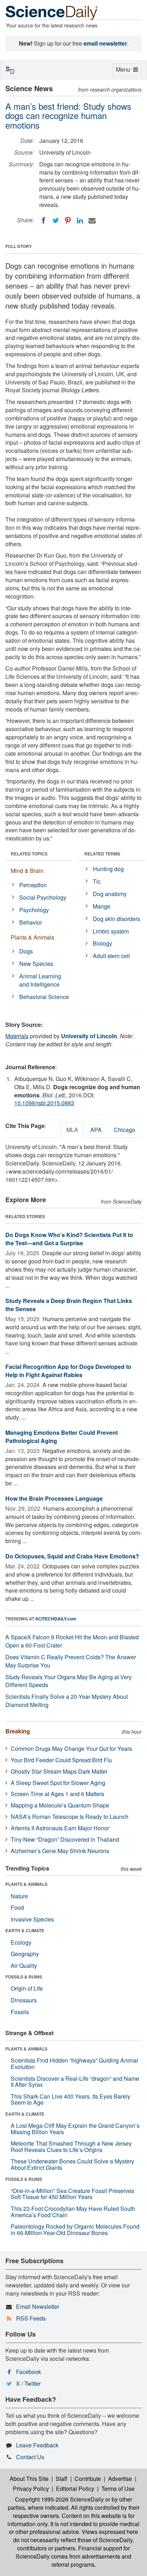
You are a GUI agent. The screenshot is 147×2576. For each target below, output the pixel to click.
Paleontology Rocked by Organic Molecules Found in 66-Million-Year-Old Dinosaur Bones (75, 2230)
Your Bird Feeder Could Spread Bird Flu (61, 1760)
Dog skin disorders (116, 919)
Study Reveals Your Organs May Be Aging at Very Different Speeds (69, 1681)
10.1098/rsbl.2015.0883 (44, 1103)
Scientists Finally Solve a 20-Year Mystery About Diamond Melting (67, 1701)
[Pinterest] (68, 221)
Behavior (31, 922)
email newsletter (105, 43)
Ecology (21, 1942)
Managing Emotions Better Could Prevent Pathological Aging (62, 1437)
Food (17, 1907)
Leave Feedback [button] (37, 2445)
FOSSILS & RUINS (24, 1977)
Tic (97, 881)
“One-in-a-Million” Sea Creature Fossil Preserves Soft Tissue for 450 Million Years (72, 2194)
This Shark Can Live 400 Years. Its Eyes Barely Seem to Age (70, 2099)
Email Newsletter (38, 2306)
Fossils (20, 2012)
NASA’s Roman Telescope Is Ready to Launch (70, 1817)
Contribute (88, 2479)
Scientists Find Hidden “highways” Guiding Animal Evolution (74, 2063)
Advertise (120, 2479)
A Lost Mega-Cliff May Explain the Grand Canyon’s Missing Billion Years (75, 2129)
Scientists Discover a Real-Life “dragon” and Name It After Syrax (75, 2082)
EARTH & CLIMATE (25, 1930)
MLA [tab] (72, 1130)
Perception (33, 885)
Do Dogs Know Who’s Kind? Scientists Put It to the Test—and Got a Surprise (69, 1239)
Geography (25, 1954)
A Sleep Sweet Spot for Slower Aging (58, 1783)
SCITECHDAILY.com (56, 1619)
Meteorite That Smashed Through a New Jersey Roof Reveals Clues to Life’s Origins (71, 2146)
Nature (19, 1896)
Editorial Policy (75, 2489)
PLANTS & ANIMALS (26, 1884)
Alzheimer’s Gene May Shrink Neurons (60, 1851)
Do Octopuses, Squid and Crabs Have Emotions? (72, 1556)
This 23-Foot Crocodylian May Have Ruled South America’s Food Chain (73, 2212)
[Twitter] (56, 221)
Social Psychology (43, 897)
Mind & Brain (27, 871)
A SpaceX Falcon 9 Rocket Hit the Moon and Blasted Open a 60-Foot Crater (72, 1641)
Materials (17, 1036)
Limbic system (111, 931)
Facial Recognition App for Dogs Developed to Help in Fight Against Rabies (68, 1371)
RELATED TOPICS (29, 854)
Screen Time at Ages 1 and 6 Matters (57, 1794)
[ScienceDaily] (52, 12)
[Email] (92, 221)
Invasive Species (32, 1919)
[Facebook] (44, 221)
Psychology (34, 910)
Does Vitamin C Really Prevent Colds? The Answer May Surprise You (71, 1661)
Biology (102, 943)
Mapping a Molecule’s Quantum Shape (60, 1805)
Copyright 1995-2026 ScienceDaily (59, 2499)
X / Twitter (28, 2383)
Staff (62, 2479)
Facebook (29, 2372)
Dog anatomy (110, 894)
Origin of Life (27, 1988)
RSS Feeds (31, 2318)
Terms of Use (118, 2489)
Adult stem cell (111, 956)
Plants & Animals (32, 937)
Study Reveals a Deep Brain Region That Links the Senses (69, 1305)
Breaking (18, 1731)
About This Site (29, 2479)
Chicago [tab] (125, 1130)
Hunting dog (108, 869)
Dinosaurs (24, 2000)
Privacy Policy (31, 2489)
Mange (102, 906)
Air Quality (24, 1965)
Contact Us (30, 2457)
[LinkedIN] (80, 221)
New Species (36, 964)
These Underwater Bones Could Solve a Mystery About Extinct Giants (72, 2164)
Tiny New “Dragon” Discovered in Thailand (65, 1839)
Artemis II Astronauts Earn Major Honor (60, 1828)
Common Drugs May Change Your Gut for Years (71, 1749)
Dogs (26, 951)
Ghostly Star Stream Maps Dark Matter (59, 1771)
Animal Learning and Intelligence (40, 980)
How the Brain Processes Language (54, 1498)
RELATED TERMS (102, 854)
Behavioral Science (44, 997)
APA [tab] (96, 1130)
